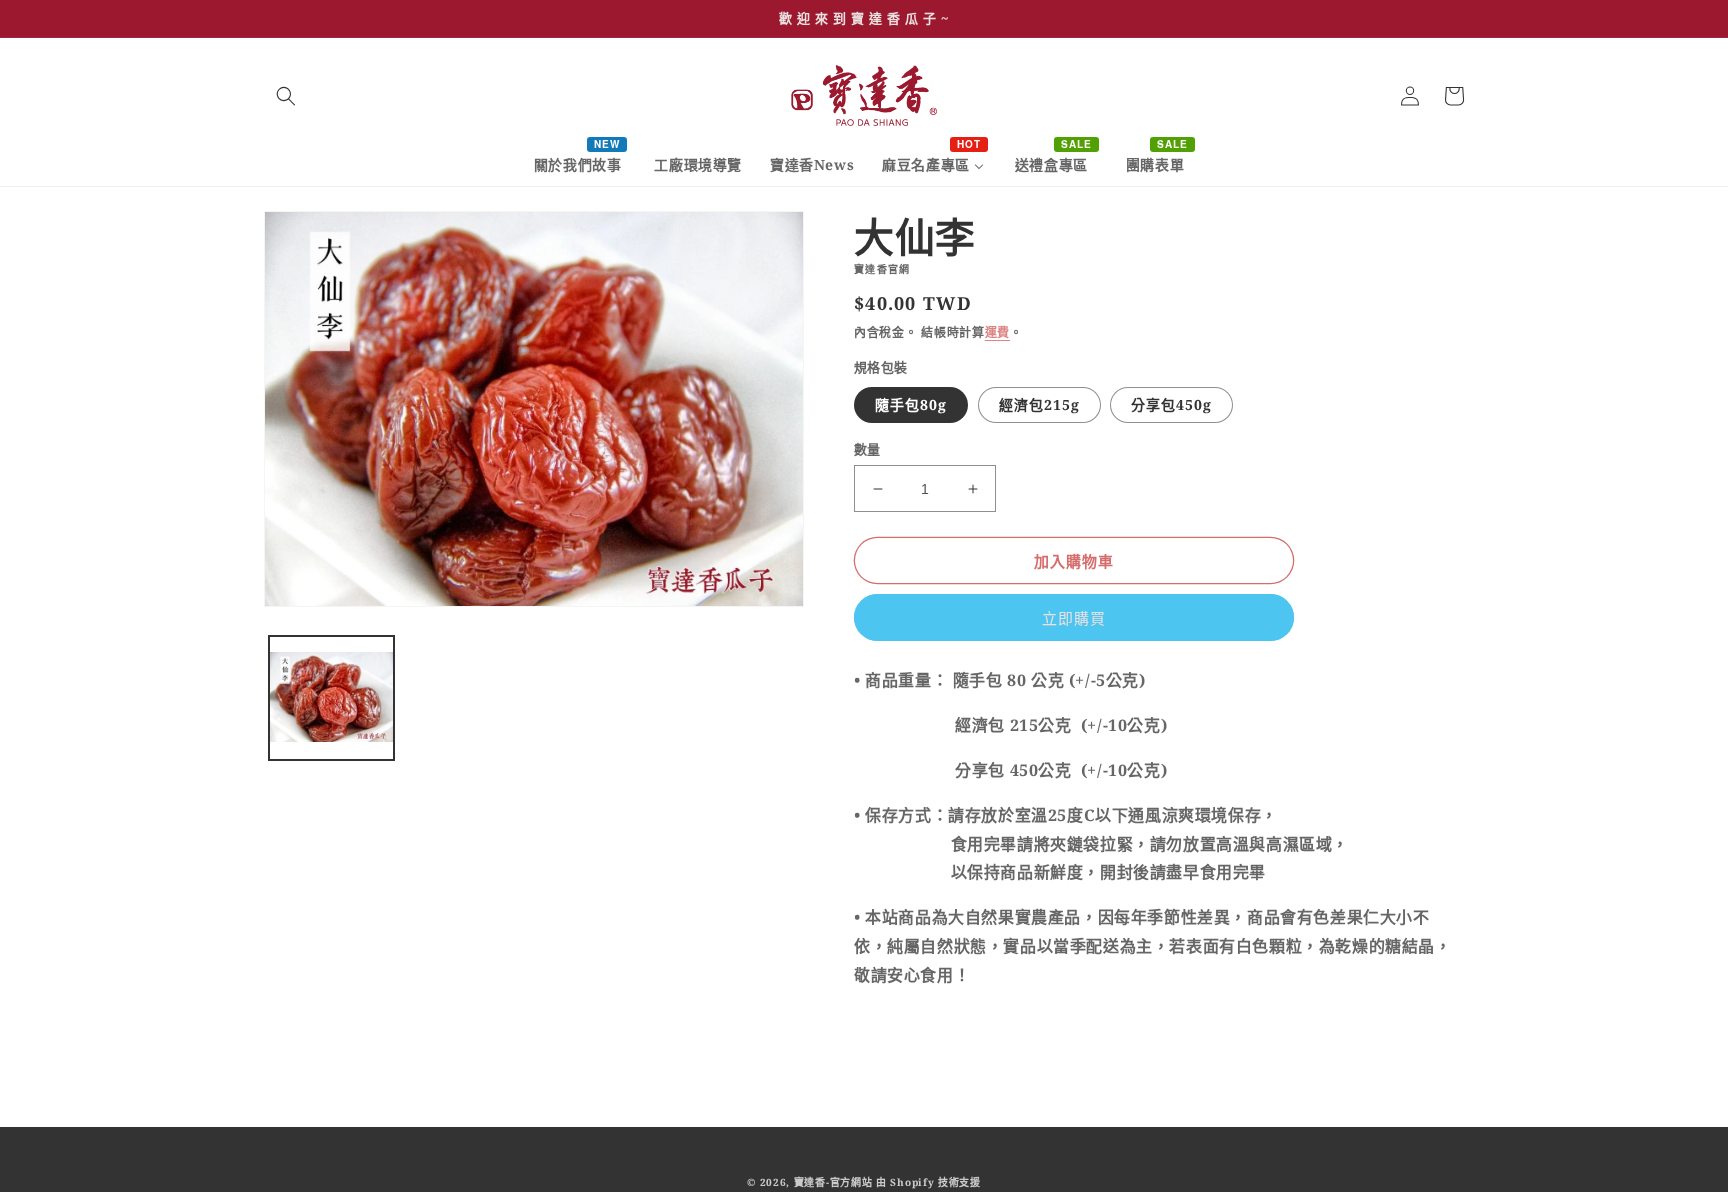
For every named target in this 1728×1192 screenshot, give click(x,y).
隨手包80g (911, 404)
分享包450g (1171, 404)
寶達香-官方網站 (833, 1182)
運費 (997, 332)
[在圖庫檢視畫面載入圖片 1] (331, 698)
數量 (867, 449)
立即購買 (1074, 618)
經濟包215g (1039, 404)
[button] (286, 96)
